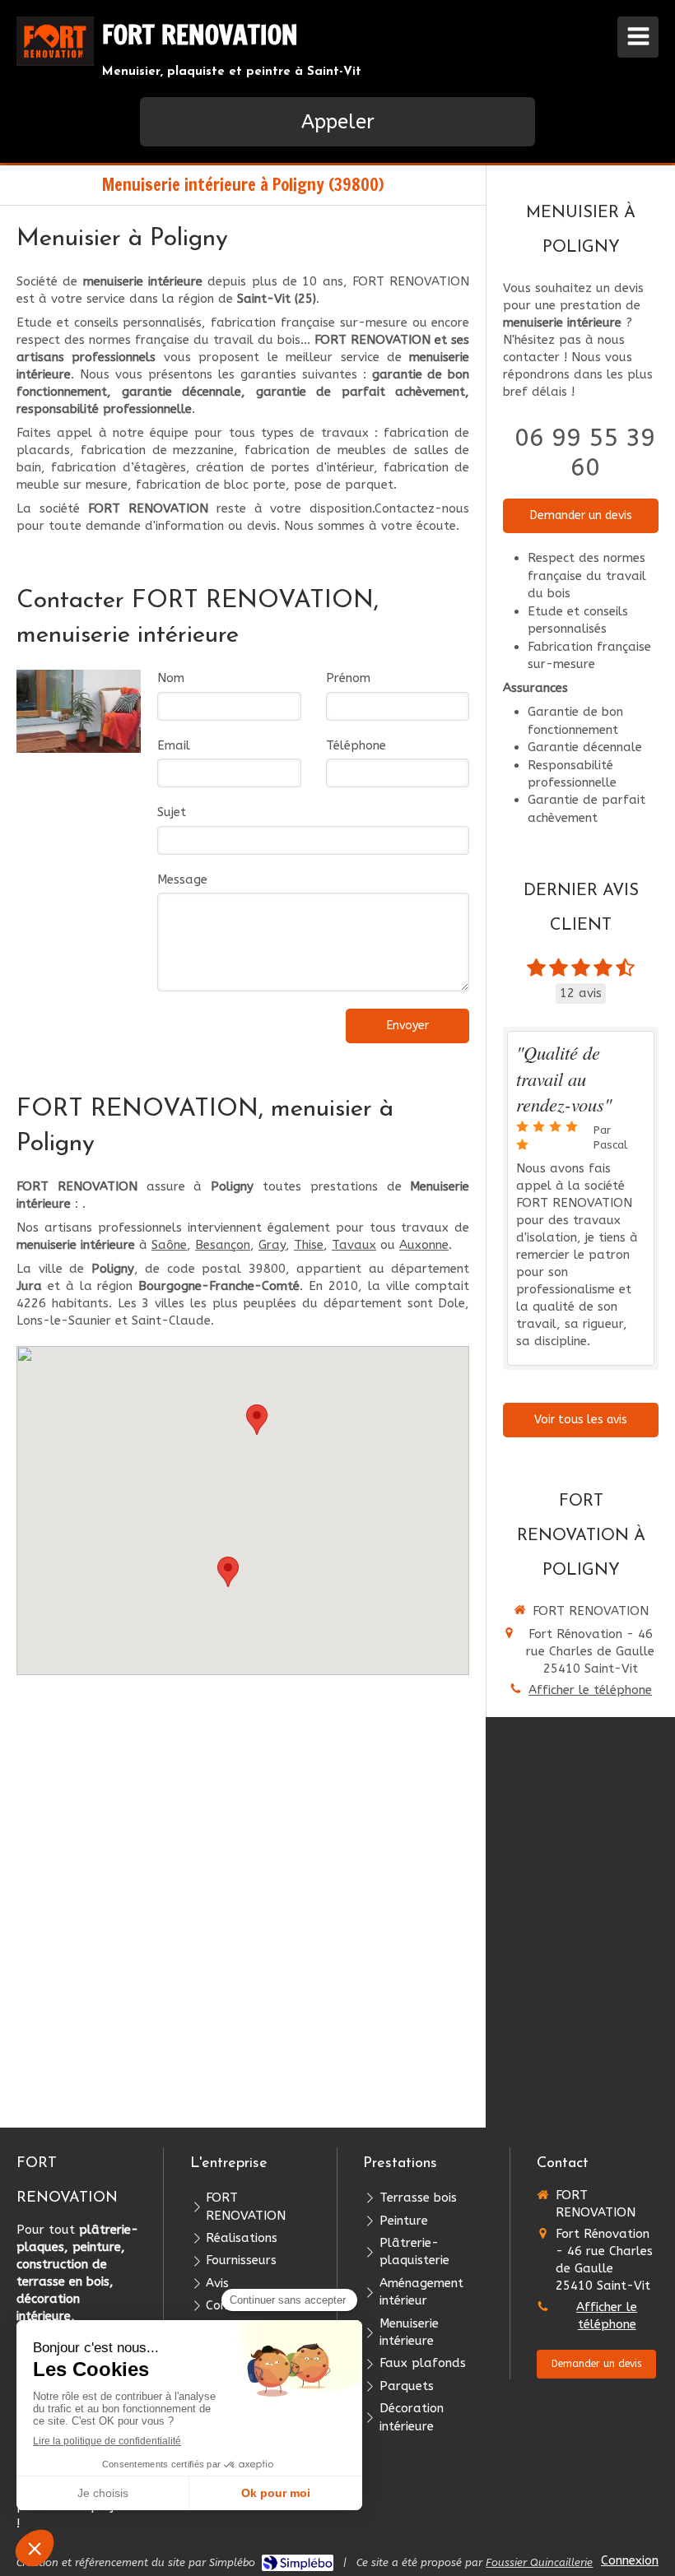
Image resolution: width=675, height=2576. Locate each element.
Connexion (630, 2560)
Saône (169, 1245)
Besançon (223, 1245)
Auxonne (424, 1245)
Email (174, 745)
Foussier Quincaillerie (539, 2562)
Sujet (172, 812)
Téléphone (356, 745)
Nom (171, 678)
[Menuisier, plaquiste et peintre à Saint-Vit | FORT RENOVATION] (55, 41)
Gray (272, 1245)
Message (182, 880)
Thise (309, 1245)
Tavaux (354, 1245)
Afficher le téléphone (590, 1690)
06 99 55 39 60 (585, 453)
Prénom (348, 678)
